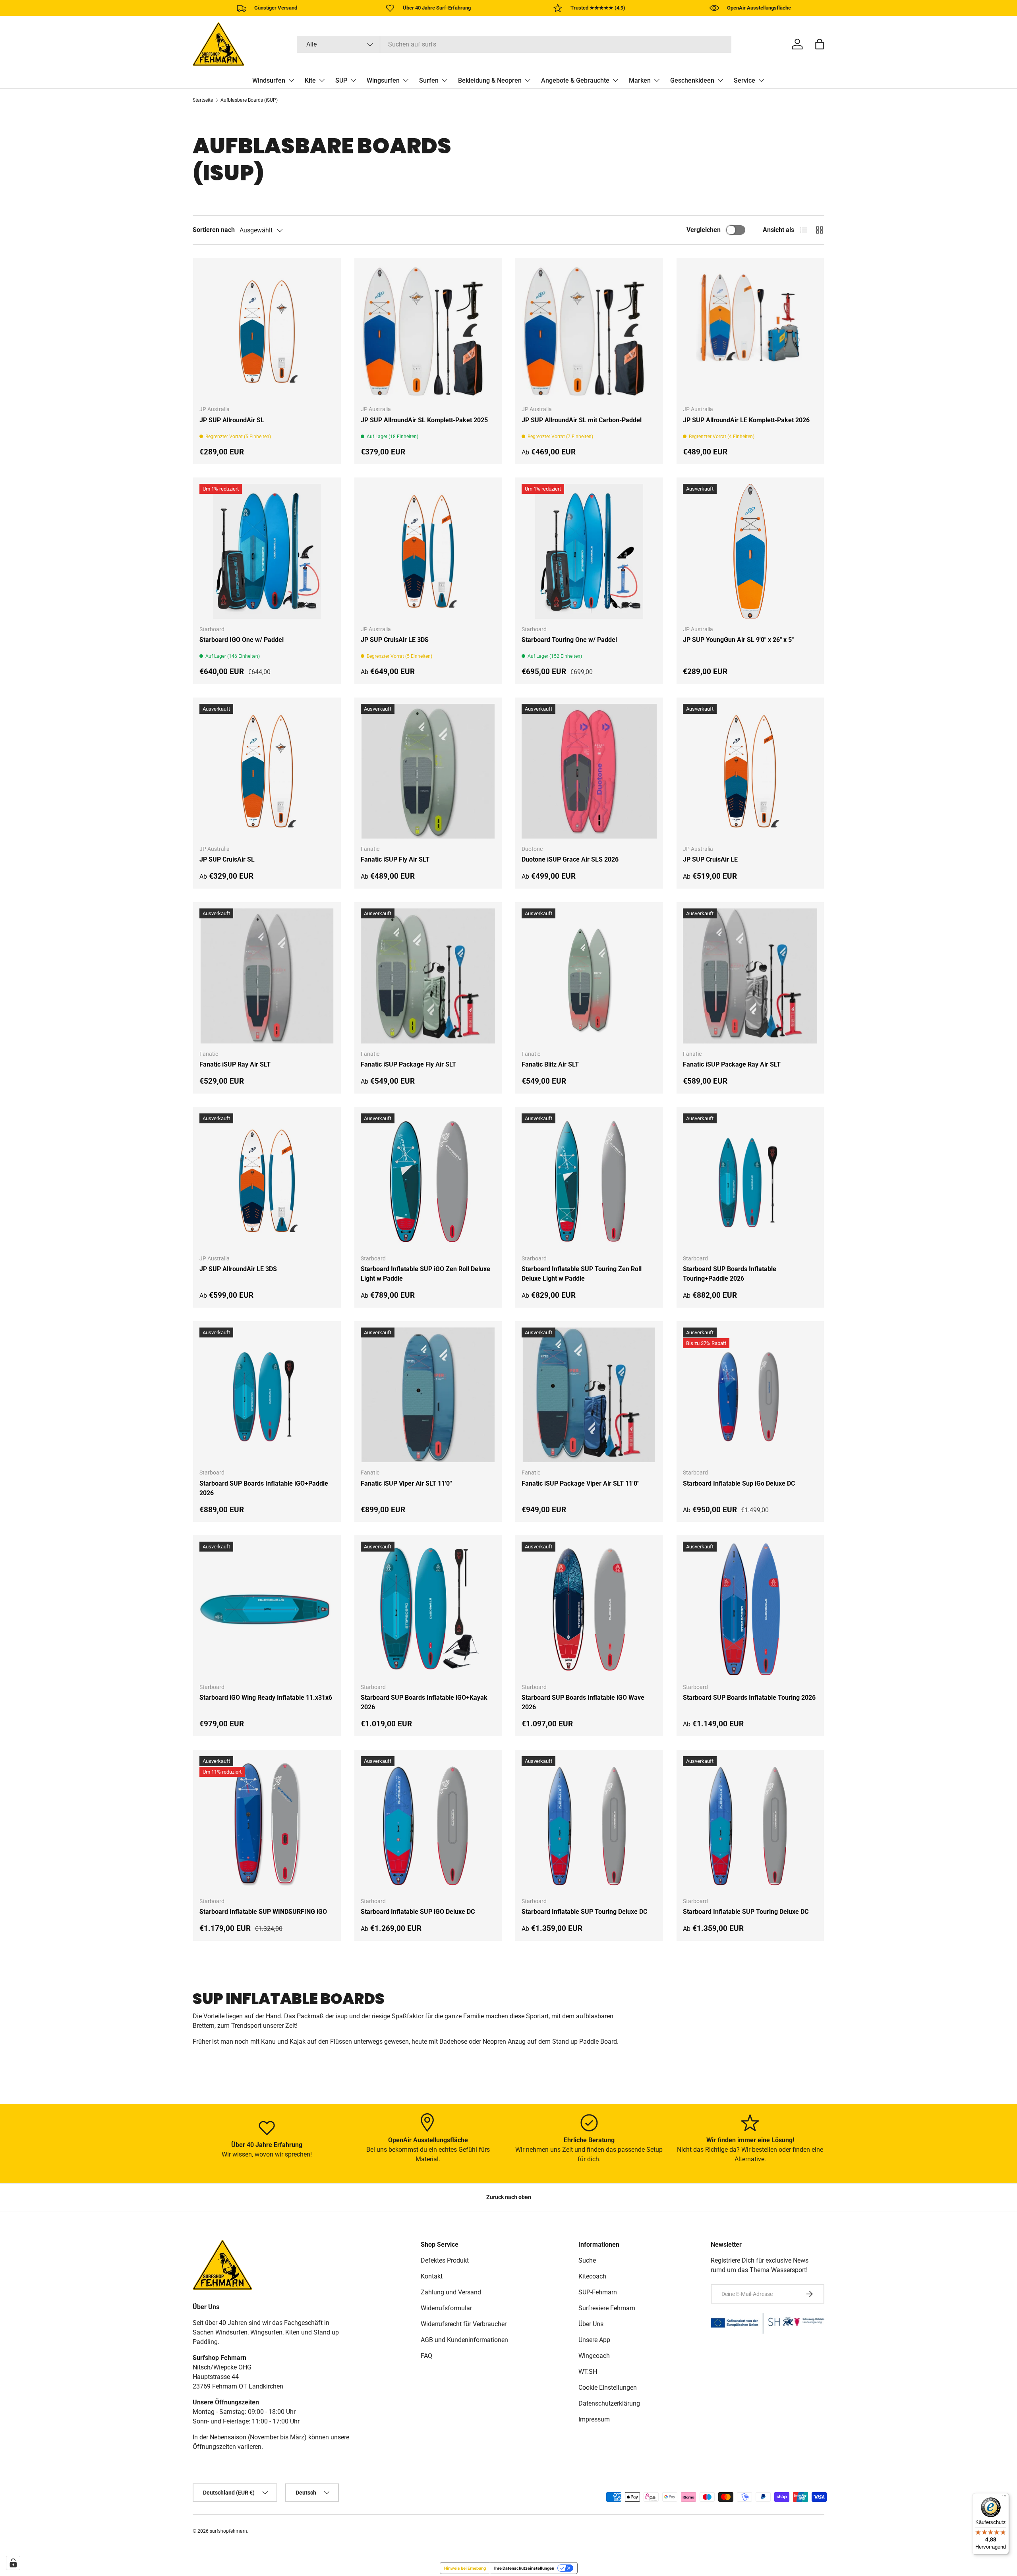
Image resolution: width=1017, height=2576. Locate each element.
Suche (587, 2260)
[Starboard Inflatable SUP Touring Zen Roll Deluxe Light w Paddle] (589, 1181)
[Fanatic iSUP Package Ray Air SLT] (750, 976)
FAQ (426, 2356)
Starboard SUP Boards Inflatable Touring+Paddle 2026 (730, 1274)
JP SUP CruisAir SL (227, 859)
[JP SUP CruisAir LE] (750, 771)
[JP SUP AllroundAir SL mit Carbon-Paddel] (589, 332)
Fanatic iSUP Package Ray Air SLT (732, 1064)
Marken (640, 80)
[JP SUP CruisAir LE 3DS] (428, 551)
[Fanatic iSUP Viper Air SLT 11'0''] (428, 1395)
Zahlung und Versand (451, 2292)
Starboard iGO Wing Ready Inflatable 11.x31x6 (266, 1698)
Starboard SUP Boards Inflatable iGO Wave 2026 (583, 1702)
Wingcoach (594, 2356)
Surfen (429, 80)
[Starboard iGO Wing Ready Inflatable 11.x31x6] (267, 1609)
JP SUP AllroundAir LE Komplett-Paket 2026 (746, 420)
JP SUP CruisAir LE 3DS (395, 640)
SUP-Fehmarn (598, 2292)
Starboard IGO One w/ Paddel (242, 640)
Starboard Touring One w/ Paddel (569, 640)
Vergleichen (704, 230)
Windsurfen (269, 80)
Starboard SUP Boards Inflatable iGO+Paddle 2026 (264, 1488)
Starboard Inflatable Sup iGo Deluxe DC (739, 1483)
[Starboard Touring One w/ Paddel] (589, 551)
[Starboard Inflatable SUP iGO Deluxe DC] (428, 1824)
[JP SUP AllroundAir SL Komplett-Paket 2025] (428, 332)
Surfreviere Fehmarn (607, 2308)
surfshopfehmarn (228, 2531)
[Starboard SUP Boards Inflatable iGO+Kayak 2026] (428, 1609)
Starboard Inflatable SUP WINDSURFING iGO (263, 1912)
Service (744, 80)
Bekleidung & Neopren (490, 80)
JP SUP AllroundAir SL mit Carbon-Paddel (582, 420)
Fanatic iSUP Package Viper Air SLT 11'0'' (581, 1483)
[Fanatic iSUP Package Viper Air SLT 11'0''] (589, 1395)
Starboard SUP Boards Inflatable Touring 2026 (749, 1698)
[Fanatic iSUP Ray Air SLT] (267, 976)
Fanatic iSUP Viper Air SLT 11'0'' (406, 1483)
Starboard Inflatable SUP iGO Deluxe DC (418, 1912)
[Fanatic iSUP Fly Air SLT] (428, 771)
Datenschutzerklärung (609, 2403)
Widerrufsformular (446, 2308)
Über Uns (591, 2324)
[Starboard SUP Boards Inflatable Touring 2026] (750, 1609)
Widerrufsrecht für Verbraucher (464, 2324)
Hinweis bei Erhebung (465, 2568)
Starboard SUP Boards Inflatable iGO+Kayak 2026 (424, 1702)
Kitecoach (592, 2276)
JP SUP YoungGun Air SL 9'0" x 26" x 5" (738, 640)
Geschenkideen (692, 80)
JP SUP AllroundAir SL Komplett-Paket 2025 (424, 420)
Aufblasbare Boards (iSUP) (249, 100)
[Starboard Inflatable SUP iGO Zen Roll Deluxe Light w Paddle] (428, 1181)
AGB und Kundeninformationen (464, 2340)
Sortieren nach (214, 230)
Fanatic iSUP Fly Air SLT (395, 859)
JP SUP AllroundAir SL (232, 420)
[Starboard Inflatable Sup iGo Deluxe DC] (750, 1395)
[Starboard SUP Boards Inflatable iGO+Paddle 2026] (267, 1395)
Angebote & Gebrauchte (575, 80)
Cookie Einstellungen (608, 2388)
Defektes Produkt (445, 2260)
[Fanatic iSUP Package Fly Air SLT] (428, 976)
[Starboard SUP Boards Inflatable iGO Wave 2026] (589, 1609)
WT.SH (588, 2372)
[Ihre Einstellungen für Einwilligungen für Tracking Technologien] (13, 2563)
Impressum (594, 2419)
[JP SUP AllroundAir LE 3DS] (267, 1181)
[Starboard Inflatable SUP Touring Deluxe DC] (589, 1824)
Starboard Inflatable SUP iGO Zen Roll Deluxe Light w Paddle (425, 1274)
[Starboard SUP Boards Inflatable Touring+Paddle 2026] (750, 1181)
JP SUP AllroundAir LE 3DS (238, 1269)
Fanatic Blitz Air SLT (550, 1064)
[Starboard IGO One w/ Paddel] (267, 551)
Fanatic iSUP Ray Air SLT (235, 1064)
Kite (310, 80)
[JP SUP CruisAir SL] (267, 771)
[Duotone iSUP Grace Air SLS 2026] (589, 771)
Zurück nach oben (509, 2197)
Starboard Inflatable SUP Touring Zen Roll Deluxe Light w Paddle (582, 1274)
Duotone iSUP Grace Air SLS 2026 (570, 859)
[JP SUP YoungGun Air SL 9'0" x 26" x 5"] (750, 551)
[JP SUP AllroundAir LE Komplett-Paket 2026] (750, 332)
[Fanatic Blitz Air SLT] (589, 976)
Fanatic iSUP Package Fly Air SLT (408, 1064)
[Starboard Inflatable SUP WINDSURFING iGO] (267, 1824)
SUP (341, 80)
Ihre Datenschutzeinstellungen (524, 2568)
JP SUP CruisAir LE (710, 859)
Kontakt (432, 2276)
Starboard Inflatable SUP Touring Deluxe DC (584, 1912)
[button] (820, 44)
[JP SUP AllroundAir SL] (267, 332)
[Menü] (1004, 2498)
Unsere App (594, 2340)
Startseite (203, 100)
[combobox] (514, 44)
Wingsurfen (383, 80)
